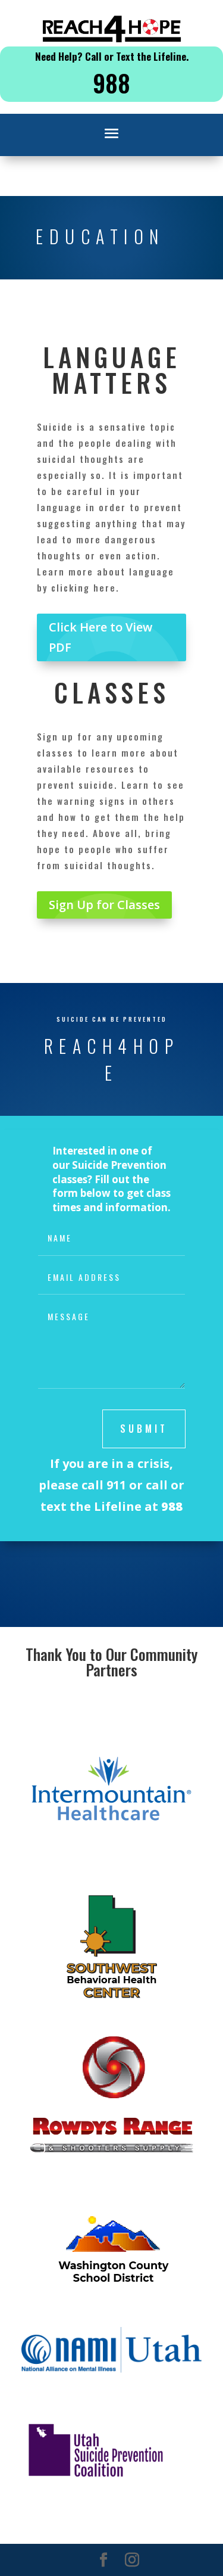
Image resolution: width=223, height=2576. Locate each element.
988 (111, 83)
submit (144, 1429)
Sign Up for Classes (104, 905)
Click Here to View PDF (100, 637)
